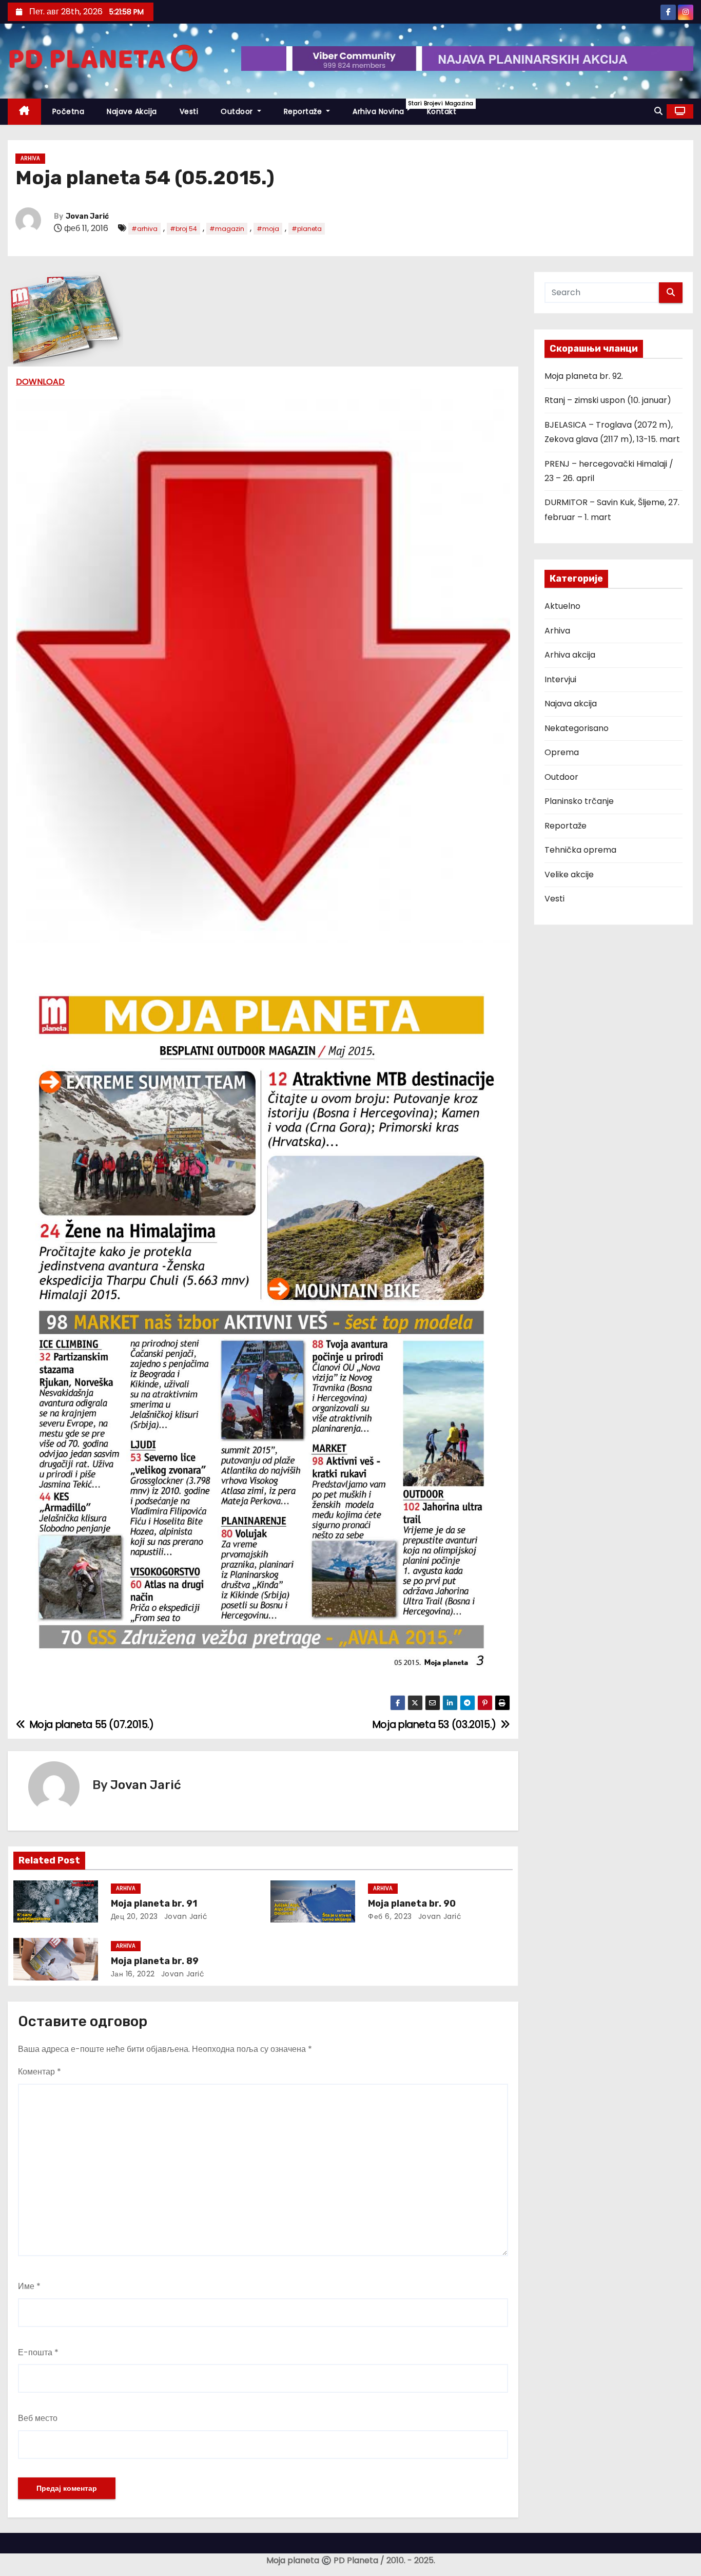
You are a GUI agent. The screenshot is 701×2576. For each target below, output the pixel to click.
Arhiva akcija (570, 655)
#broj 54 (183, 229)
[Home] (24, 112)
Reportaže (304, 111)
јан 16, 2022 (133, 1974)
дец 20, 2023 (134, 1916)
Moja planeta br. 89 (155, 1961)
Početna (69, 111)
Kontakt (442, 111)
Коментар (40, 2072)
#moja (268, 229)
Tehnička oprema (580, 850)
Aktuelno (562, 606)
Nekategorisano (577, 728)
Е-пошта (38, 2352)
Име (29, 2286)
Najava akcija (571, 704)
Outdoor (238, 111)
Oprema (562, 752)
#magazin (227, 229)
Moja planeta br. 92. (584, 376)
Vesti (189, 111)
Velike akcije (569, 874)
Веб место (38, 2418)
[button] (658, 111)
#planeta (307, 229)
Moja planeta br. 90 (412, 1904)
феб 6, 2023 (390, 1916)
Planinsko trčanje (579, 801)
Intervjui (560, 679)
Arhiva (30, 158)
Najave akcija (132, 111)
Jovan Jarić (87, 216)
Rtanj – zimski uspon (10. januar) (608, 400)
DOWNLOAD (40, 382)
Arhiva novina (384, 108)
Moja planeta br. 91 (154, 1904)
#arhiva (144, 229)
